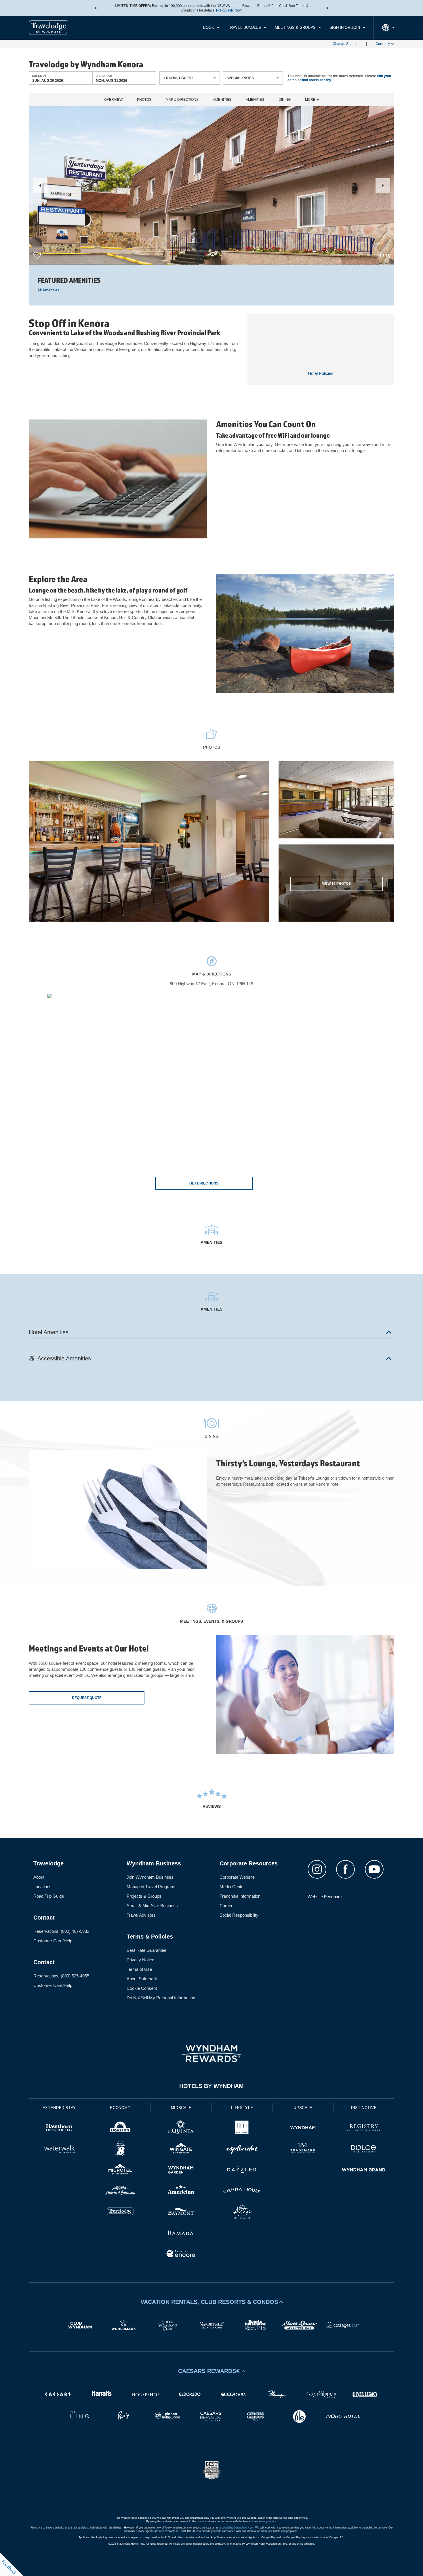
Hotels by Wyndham (211, 2086)
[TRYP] (242, 2128)
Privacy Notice (140, 1960)
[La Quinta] (181, 2128)
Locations (42, 1887)
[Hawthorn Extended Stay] (59, 2128)
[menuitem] (211, 28)
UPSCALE (303, 2108)
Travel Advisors (141, 1915)
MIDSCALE (181, 2108)
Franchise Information (240, 1896)
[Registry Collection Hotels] (364, 2128)
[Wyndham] (303, 2128)
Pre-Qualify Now (229, 10)
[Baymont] (181, 2213)
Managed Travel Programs (152, 1887)
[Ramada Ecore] (181, 2255)
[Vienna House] (242, 2191)
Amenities (222, 100)
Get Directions (204, 1183)
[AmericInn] (181, 2191)
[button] (96, 8)
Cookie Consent (142, 1988)
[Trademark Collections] (303, 2149)
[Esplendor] (242, 2149)
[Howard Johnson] (120, 2191)
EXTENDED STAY (59, 2108)
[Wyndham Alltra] (242, 2213)
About (39, 1877)
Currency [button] (383, 44)
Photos (144, 100)
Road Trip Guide (49, 1896)
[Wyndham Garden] (181, 2170)
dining (285, 100)
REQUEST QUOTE (87, 1698)
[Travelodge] (120, 2213)
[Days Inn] (120, 2128)
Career (226, 1906)
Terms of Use (139, 1969)
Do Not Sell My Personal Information (161, 1998)
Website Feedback (325, 1897)
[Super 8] (120, 2149)
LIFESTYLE (242, 2108)
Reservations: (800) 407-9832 (61, 1931)
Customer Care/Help (53, 1941)
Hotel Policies (321, 373)
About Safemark (142, 1979)
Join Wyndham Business (150, 1877)
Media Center (232, 1887)
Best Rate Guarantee (146, 1950)
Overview (113, 100)
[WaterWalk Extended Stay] (59, 2149)
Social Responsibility (239, 1915)
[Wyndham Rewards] (211, 2053)
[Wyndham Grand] (364, 2170)
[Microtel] (120, 2170)
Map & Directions (182, 100)
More (311, 100)
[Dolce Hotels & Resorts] (364, 2149)
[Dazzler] (242, 2170)
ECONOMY (120, 2108)
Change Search (345, 44)
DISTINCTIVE (364, 2108)
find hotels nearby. (317, 80)
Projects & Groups (144, 1896)
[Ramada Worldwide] (181, 2234)
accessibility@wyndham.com (236, 2528)
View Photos (336, 884)
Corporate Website (237, 1877)
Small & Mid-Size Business (152, 1906)
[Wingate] (181, 2149)
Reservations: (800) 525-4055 (61, 1976)
